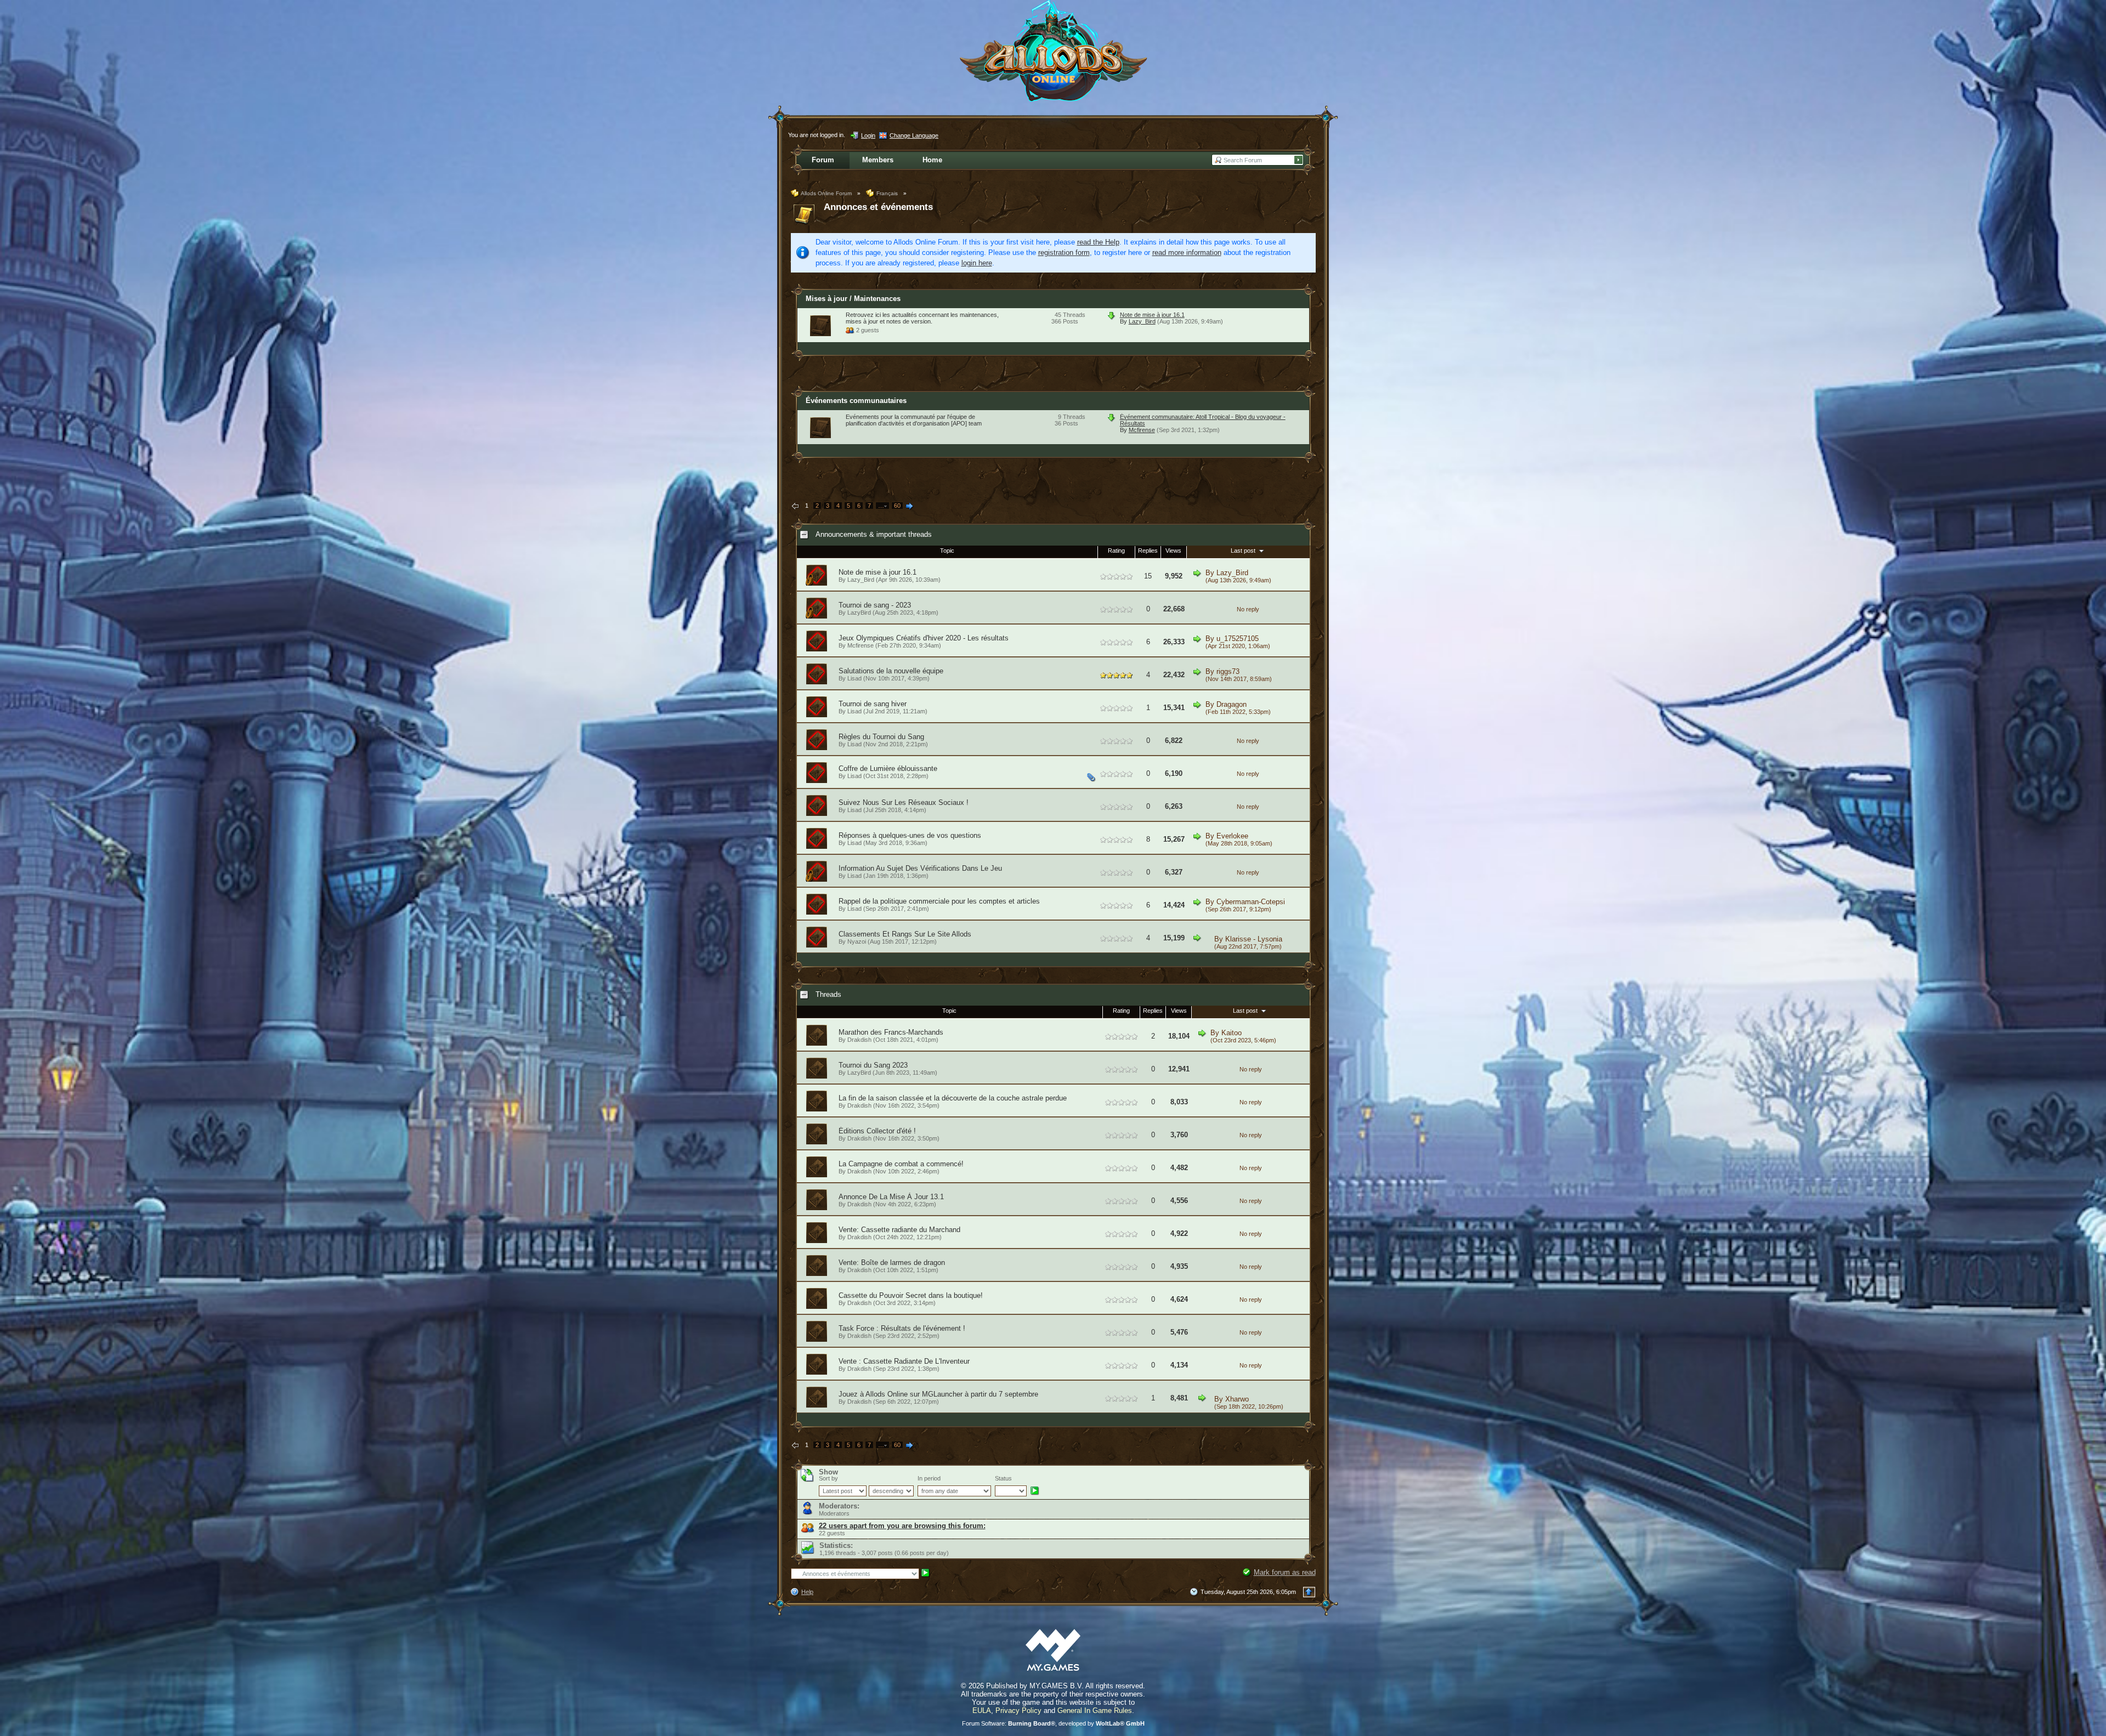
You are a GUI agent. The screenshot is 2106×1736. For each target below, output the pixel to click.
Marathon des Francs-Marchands (891, 1032)
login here (977, 263)
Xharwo (1237, 1399)
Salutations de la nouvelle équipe (891, 671)
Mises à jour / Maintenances (853, 299)
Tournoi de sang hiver (873, 704)
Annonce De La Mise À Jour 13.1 (891, 1197)
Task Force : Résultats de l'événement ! (902, 1328)
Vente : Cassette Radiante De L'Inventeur (904, 1361)
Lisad (854, 678)
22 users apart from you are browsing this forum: (902, 1526)
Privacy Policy (1018, 1711)
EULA (982, 1711)
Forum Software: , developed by (1053, 1723)
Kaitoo (1232, 1033)
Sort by (828, 1478)
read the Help (1098, 242)
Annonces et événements (878, 207)
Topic (947, 551)
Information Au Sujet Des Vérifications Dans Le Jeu (920, 868)
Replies (1148, 551)
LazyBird (859, 612)
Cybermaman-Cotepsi (1251, 902)
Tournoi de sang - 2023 (875, 605)
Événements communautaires (856, 401)
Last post (1244, 551)
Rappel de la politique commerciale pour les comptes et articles (939, 901)
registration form (1064, 253)
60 (897, 506)
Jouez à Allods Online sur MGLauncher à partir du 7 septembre (938, 1394)
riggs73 (1228, 671)
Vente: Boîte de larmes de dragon (892, 1263)
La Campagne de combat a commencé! (901, 1164)
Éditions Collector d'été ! (877, 1131)
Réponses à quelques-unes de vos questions (910, 835)
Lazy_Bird (1142, 321)
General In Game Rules (1095, 1711)
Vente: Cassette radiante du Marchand (899, 1230)
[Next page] (910, 507)
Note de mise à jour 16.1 (1152, 315)
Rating (1116, 551)
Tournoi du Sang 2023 (873, 1065)
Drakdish (859, 1040)
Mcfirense (1142, 430)
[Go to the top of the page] (1309, 1592)
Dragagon (1232, 704)
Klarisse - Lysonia (1254, 939)
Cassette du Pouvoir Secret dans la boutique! (911, 1295)
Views (1173, 551)
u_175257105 (1238, 639)
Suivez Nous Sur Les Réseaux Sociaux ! (904, 802)
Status (1003, 1478)
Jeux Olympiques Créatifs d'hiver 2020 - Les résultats (924, 638)
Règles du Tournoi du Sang (881, 737)
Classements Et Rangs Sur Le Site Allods (905, 934)
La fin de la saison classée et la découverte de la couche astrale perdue (953, 1098)
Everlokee (1232, 836)
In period (929, 1478)
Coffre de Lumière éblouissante (888, 768)
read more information (1187, 253)
